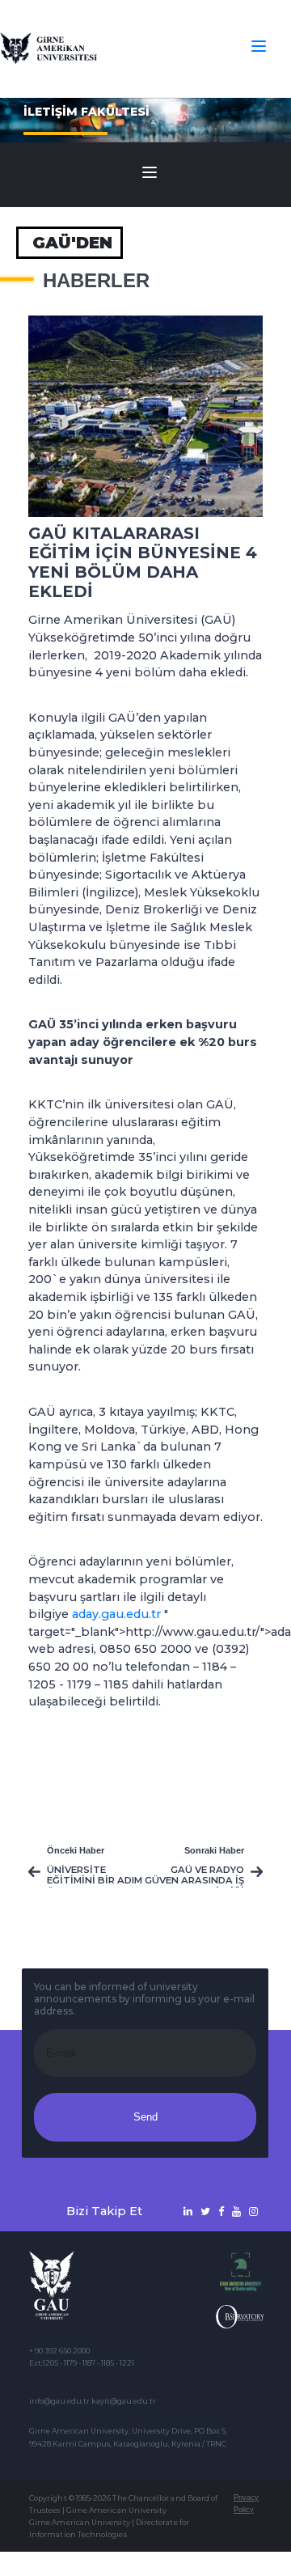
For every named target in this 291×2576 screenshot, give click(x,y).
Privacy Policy (246, 2504)
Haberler (96, 281)
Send (145, 2117)
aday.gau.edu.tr (116, 1614)
